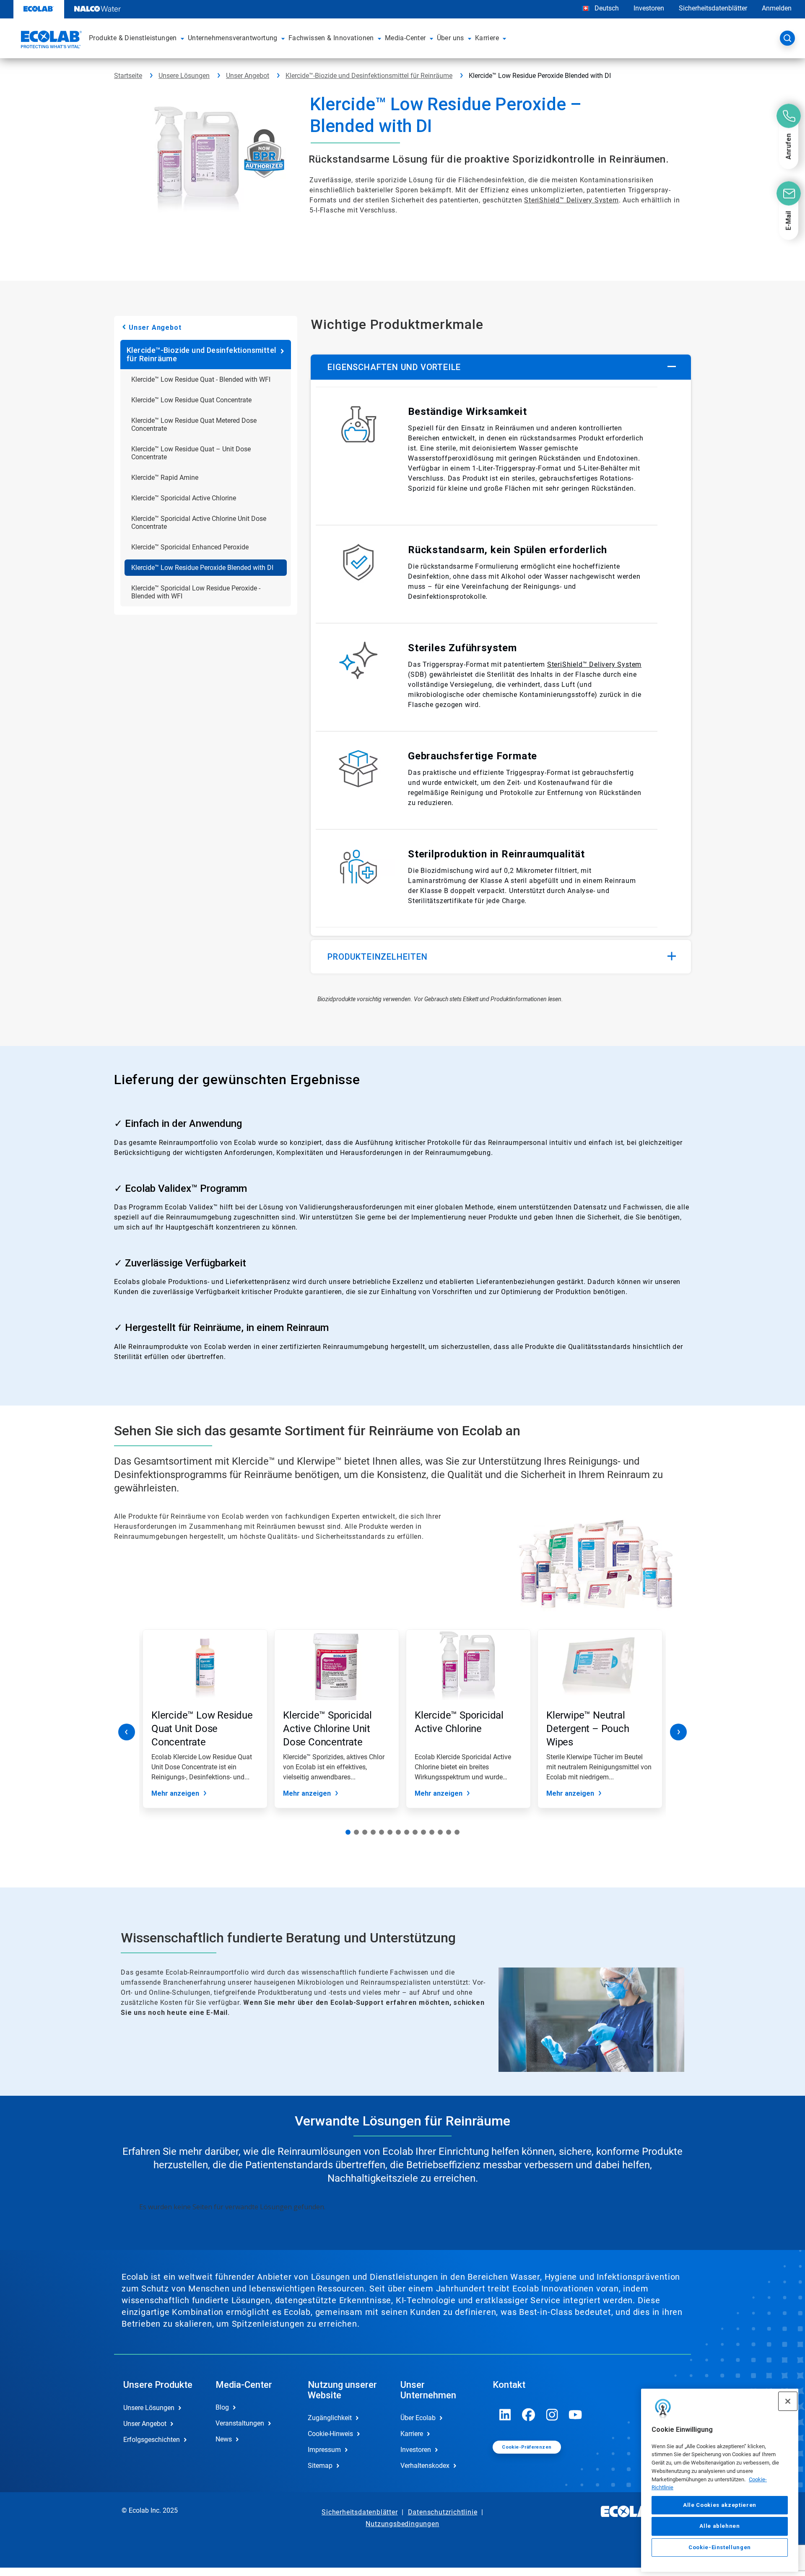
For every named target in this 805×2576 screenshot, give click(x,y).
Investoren (649, 8)
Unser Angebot (248, 76)
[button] (182, 38)
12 (440, 1832)
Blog (222, 2407)
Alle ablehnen (720, 2526)
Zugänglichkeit (330, 2418)
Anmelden (777, 8)
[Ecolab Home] (50, 41)
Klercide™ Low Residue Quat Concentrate (191, 400)
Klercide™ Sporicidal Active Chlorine (184, 498)
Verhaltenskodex (425, 2466)
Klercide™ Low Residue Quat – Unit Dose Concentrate (191, 453)
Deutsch (607, 8)
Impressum (324, 2450)
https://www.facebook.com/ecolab (529, 2415)
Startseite (128, 76)
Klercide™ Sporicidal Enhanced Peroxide (190, 547)
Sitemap (320, 2466)
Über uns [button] (451, 38)
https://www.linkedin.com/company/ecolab (505, 2415)
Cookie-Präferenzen (527, 2447)
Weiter (678, 1732)
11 (432, 1832)
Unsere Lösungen (184, 76)
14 (457, 1832)
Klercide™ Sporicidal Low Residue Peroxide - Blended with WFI (196, 592)
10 (423, 1832)
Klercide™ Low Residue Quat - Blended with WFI (201, 379)
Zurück (127, 1732)
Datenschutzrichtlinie (443, 2512)
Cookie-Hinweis (330, 2434)
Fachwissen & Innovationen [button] (331, 38)
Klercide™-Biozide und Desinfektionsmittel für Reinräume (369, 76)
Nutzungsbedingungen (402, 2524)
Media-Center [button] (405, 38)
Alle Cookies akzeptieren (720, 2505)
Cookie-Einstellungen (720, 2547)
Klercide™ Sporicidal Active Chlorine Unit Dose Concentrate (199, 523)
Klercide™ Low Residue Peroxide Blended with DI (202, 568)
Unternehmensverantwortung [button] (233, 38)
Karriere (412, 2434)
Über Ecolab (418, 2418)
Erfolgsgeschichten (152, 2440)
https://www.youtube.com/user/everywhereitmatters (576, 2415)
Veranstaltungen (240, 2423)
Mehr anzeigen (175, 1793)
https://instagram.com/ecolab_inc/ (552, 2415)
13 (449, 1832)
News (224, 2439)
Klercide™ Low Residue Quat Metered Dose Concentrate (194, 425)
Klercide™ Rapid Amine (165, 478)
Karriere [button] (487, 38)
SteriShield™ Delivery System (571, 200)
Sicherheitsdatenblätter (713, 8)
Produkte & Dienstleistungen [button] (133, 38)
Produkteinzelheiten (377, 957)
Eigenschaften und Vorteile (394, 367)
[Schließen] (788, 2401)
